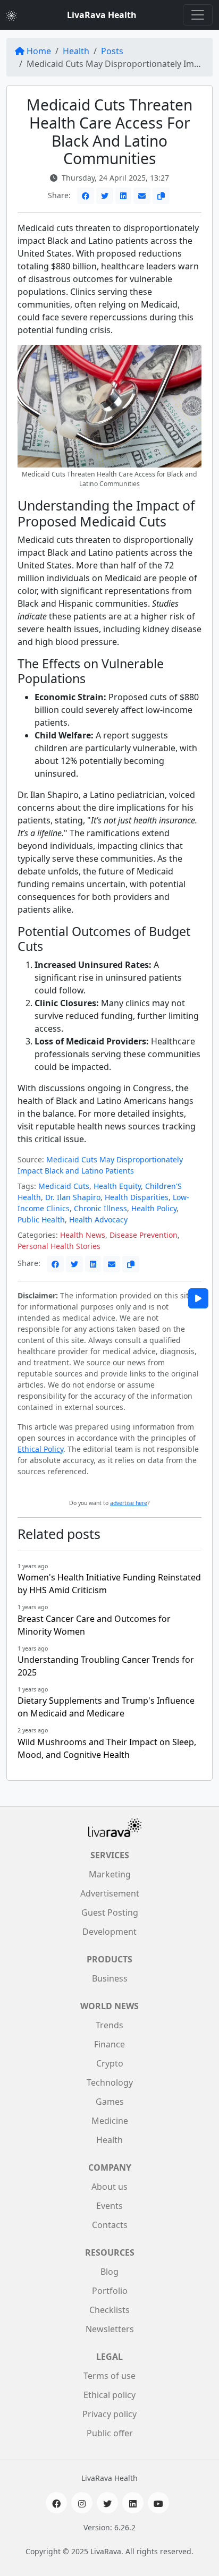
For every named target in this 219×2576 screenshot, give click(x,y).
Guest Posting (110, 1912)
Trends (109, 2025)
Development (109, 1932)
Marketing (110, 1874)
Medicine (110, 2121)
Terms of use (109, 2376)
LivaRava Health (102, 15)
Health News (83, 1235)
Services (110, 1855)
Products (109, 1959)
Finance (109, 2044)
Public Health (41, 1219)
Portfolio (110, 2291)
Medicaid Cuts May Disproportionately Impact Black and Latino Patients (100, 1165)
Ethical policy (109, 2395)
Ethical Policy (40, 1449)
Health (76, 51)
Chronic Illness (100, 1208)
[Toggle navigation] (198, 15)
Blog (109, 2272)
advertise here (129, 1503)
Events (109, 2206)
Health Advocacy (98, 1219)
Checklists (109, 2310)
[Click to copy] (161, 196)
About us (109, 2187)
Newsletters (110, 2329)
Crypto (110, 2063)
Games (110, 2102)
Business (110, 1978)
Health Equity (117, 1186)
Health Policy (154, 1208)
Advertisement (110, 1893)
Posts (112, 51)
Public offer (110, 2433)
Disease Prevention (144, 1235)
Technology (110, 2082)
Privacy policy (109, 2414)
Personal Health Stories (59, 1246)
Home (39, 51)
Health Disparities (137, 1197)
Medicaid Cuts (64, 1186)
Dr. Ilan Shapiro (73, 1197)
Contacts (110, 2225)
